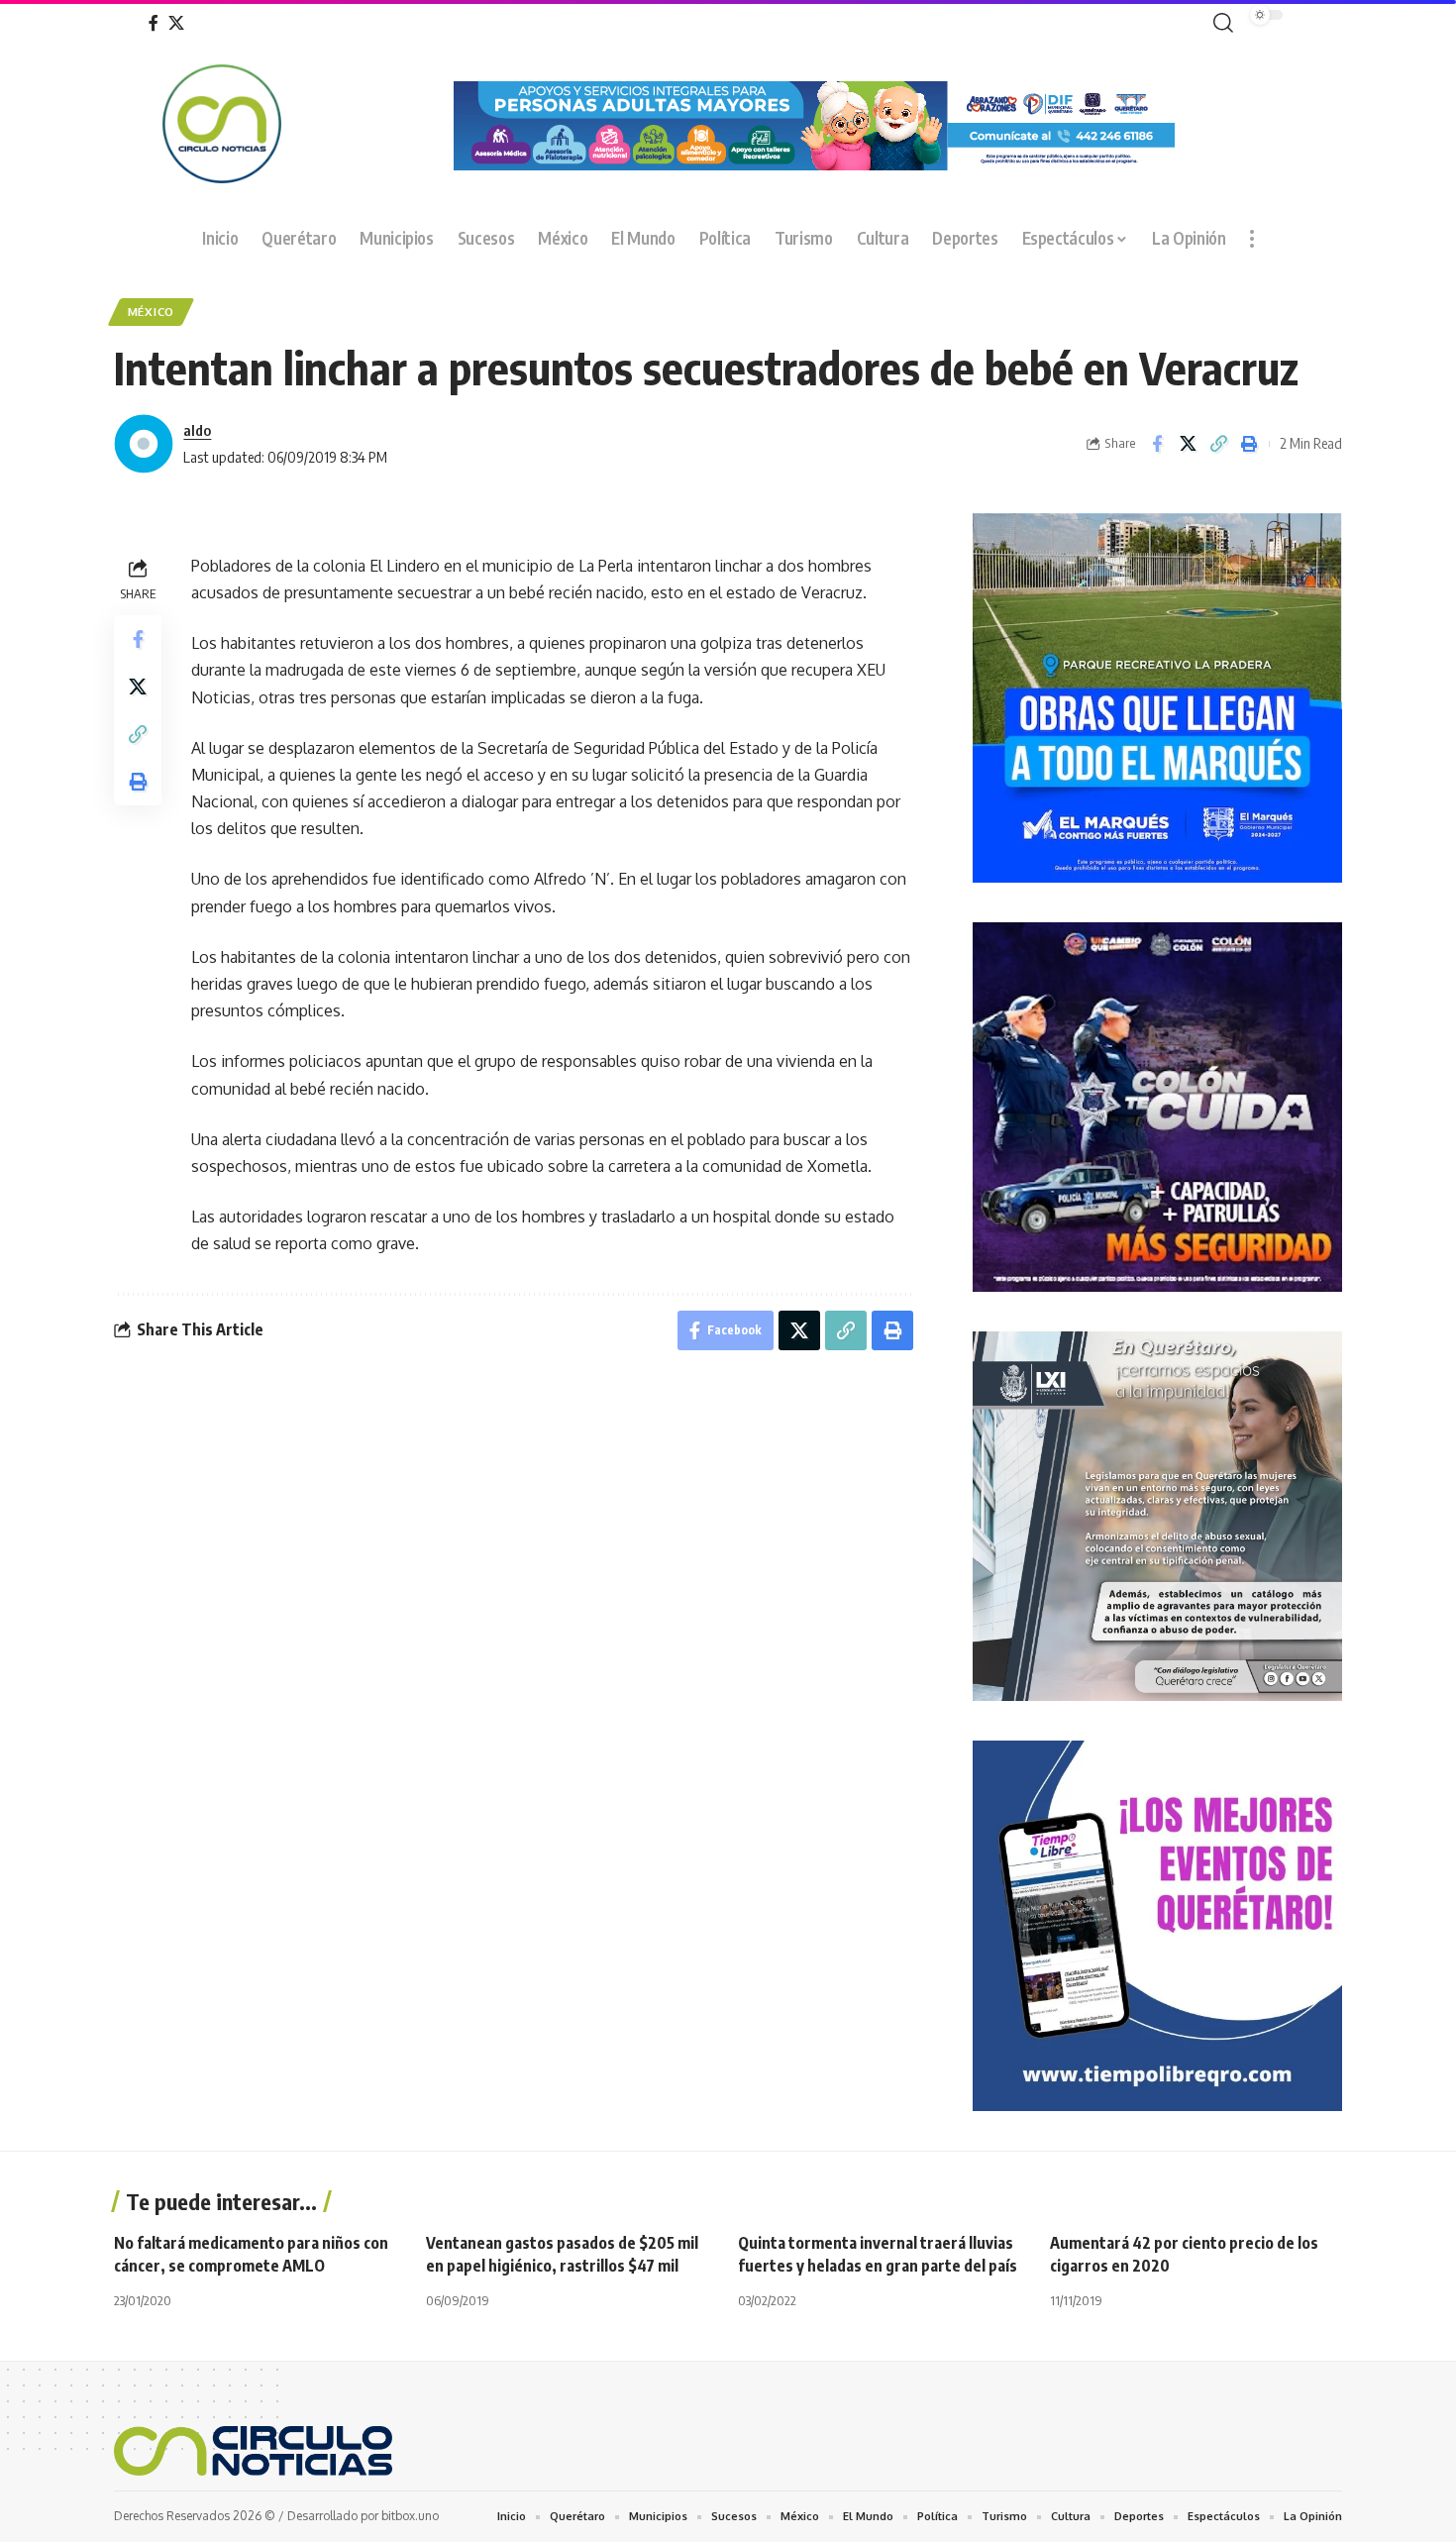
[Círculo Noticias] (253, 2451)
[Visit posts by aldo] (144, 444)
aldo (197, 430)
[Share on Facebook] (1157, 444)
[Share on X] (1188, 444)
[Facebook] (154, 23)
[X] (176, 23)
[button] (1219, 23)
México (151, 312)
